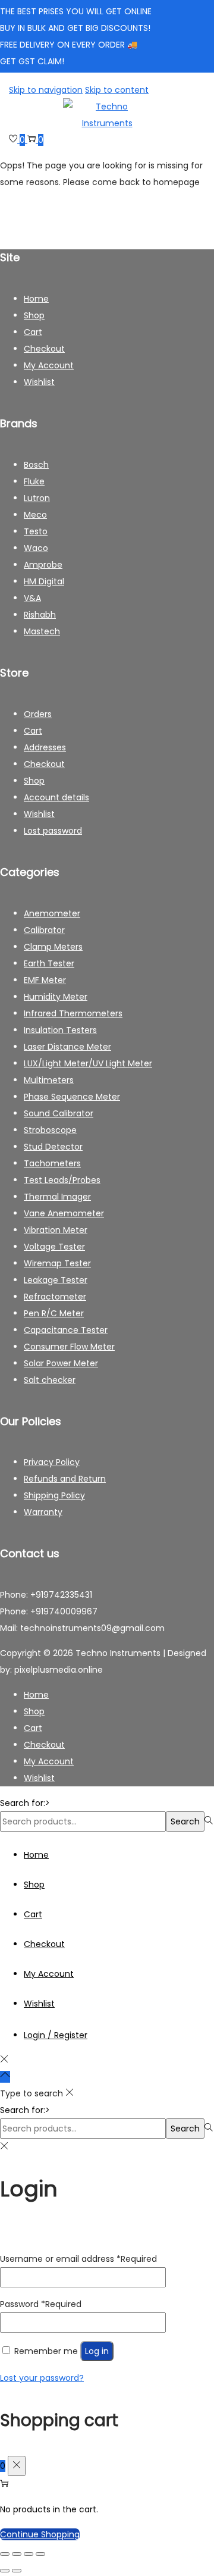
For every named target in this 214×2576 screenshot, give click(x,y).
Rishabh (40, 615)
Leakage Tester (56, 1280)
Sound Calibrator (59, 1113)
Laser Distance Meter (67, 1047)
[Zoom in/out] (5, 2554)
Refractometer (55, 1297)
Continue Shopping (40, 2534)
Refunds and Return (65, 1479)
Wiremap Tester (57, 1263)
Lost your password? (42, 2378)
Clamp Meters (53, 947)
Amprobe (43, 565)
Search (185, 1821)
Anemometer (52, 913)
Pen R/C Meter (54, 1313)
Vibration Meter (56, 1230)
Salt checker (50, 1380)
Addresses (45, 747)
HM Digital (44, 581)
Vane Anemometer (64, 1213)
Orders (38, 714)
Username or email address (78, 2259)
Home (36, 299)
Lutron (37, 498)
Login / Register (56, 2035)
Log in (97, 2351)
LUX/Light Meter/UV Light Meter (88, 1063)
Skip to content (117, 90)
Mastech (42, 631)
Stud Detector (53, 1147)
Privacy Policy (52, 1462)
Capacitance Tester (66, 1330)
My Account (49, 365)
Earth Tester (49, 963)
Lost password (53, 831)
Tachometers (52, 1163)
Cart (33, 332)
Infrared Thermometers (73, 1013)
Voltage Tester (54, 1247)
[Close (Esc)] (40, 2554)
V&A (32, 598)
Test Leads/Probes (62, 1180)
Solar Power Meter (61, 1363)
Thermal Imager (57, 1197)
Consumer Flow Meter (69, 1347)
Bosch (36, 465)
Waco (36, 548)
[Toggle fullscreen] (17, 2554)
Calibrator (44, 930)
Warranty (43, 1512)
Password (41, 2304)
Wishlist (39, 382)
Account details (56, 797)
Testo (36, 531)
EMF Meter (45, 980)
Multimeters (49, 1080)
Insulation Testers (60, 1030)
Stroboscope (50, 1130)
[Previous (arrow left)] (5, 2571)
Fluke (34, 481)
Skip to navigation (46, 90)
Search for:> (25, 1803)
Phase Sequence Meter (72, 1097)
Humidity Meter (56, 997)
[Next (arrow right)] (17, 2571)
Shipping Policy (54, 1495)
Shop (34, 315)
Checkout (44, 349)
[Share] (29, 2554)
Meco (35, 515)
